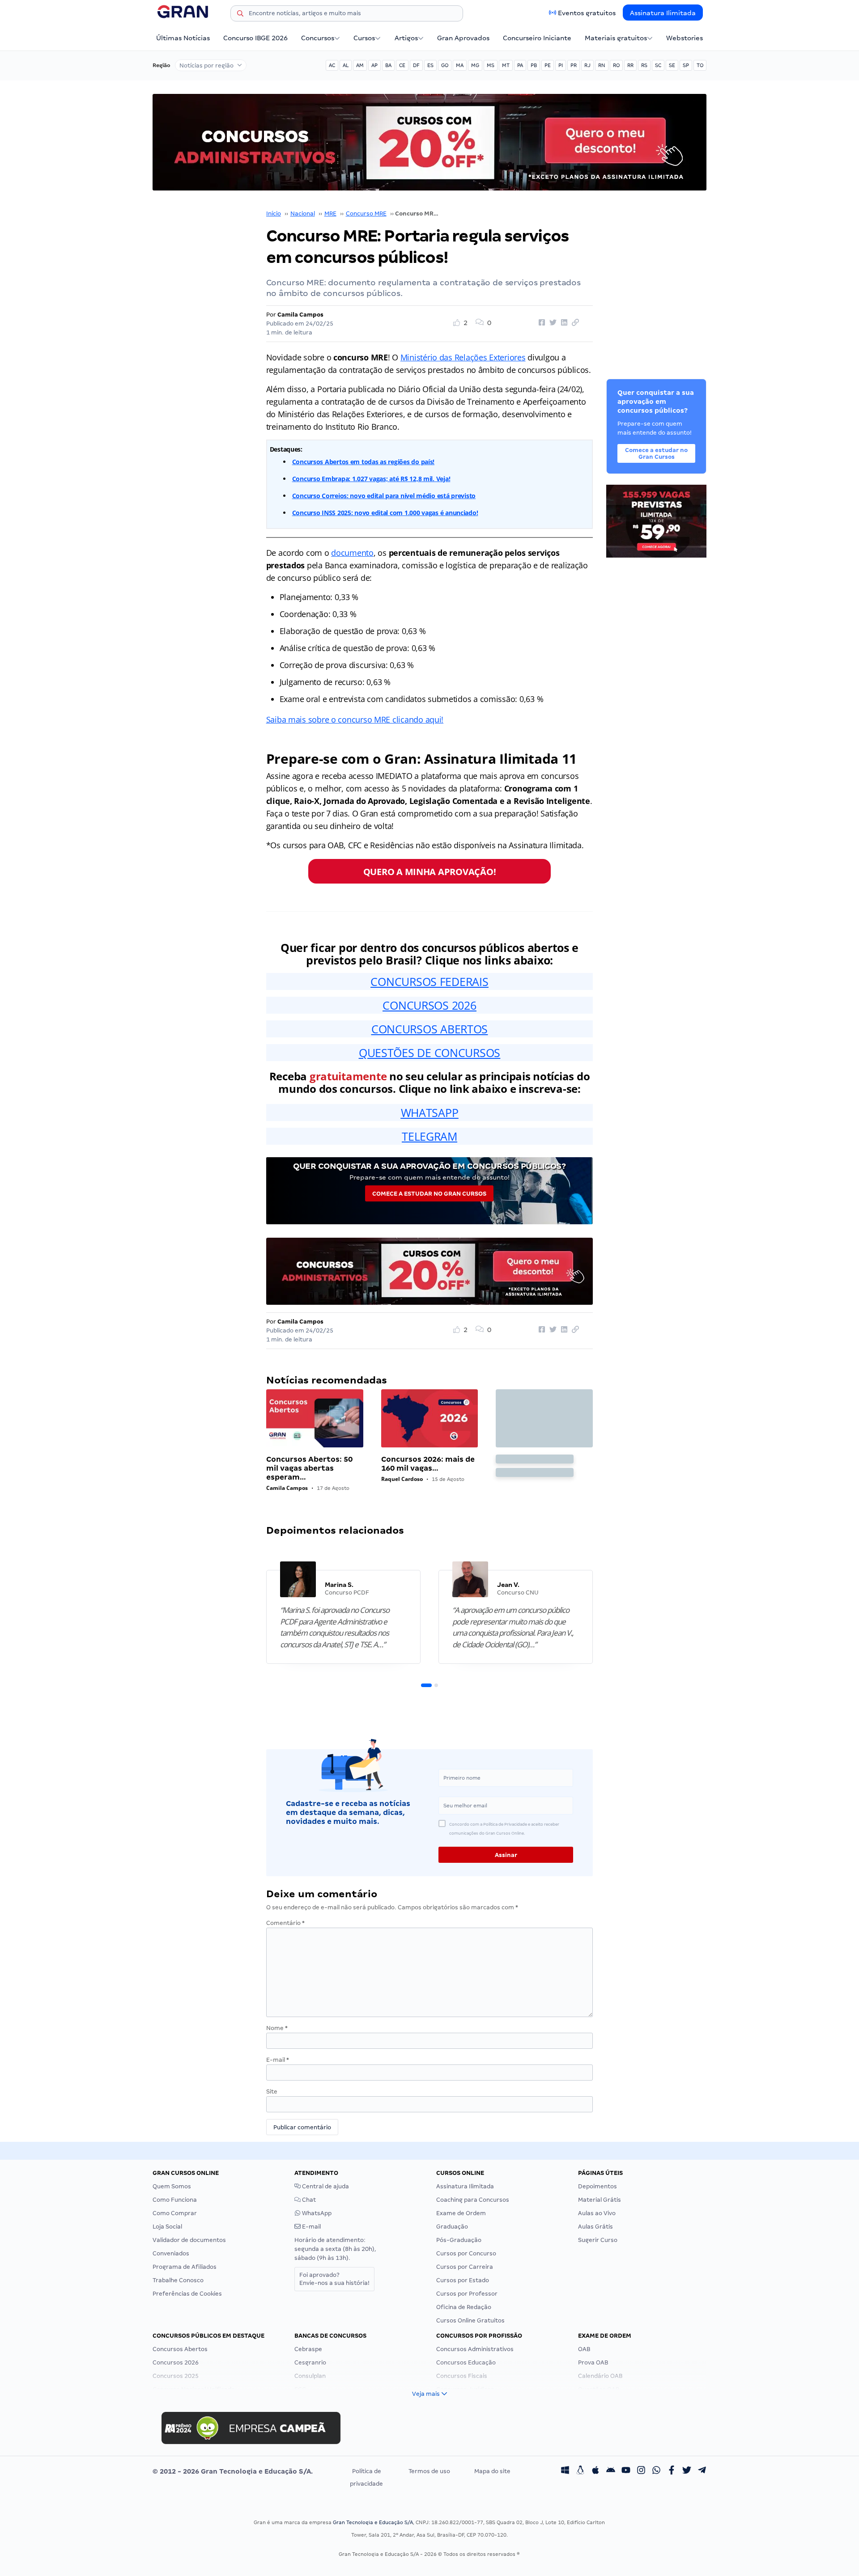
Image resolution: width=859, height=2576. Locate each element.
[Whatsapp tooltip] (656, 2471)
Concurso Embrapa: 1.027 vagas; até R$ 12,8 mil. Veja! (371, 479)
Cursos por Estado (463, 2280)
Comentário (285, 1923)
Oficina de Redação (464, 2307)
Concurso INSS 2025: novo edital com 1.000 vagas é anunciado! (385, 513)
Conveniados (171, 2253)
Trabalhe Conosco (178, 2280)
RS (644, 65)
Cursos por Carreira (465, 2267)
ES (430, 65)
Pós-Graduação (459, 2240)
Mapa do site (492, 2471)
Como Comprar (175, 2213)
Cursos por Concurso (466, 2253)
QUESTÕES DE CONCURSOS (429, 1053)
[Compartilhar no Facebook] (540, 323)
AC (332, 65)
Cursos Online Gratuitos (470, 2320)
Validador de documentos (189, 2240)
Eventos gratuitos (587, 13)
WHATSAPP (430, 1112)
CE (402, 65)
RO (616, 65)
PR (574, 65)
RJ (587, 65)
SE (672, 65)
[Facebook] (672, 2471)
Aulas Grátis (595, 2227)
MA (460, 65)
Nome (277, 2028)
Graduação (452, 2227)
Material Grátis (600, 2200)
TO (700, 65)
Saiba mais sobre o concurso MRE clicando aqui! (355, 719)
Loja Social (167, 2227)
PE (548, 65)
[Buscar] (240, 15)
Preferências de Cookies (187, 2294)
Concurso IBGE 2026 (255, 38)
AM (360, 65)
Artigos (406, 38)
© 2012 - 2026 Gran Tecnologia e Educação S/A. (233, 2471)
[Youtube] (626, 2471)
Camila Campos (300, 315)
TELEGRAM (429, 1136)
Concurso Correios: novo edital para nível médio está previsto (384, 496)
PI (561, 65)
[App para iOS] (595, 2471)
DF (416, 65)
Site (272, 2092)
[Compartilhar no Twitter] (552, 323)
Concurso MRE (366, 214)
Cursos (364, 38)
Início (274, 214)
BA (388, 65)
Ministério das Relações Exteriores (463, 357)
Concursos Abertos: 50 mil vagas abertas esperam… (309, 1468)
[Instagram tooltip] (641, 2471)
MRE (330, 214)
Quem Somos (172, 2186)
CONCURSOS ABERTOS (429, 1029)
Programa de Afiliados (185, 2267)
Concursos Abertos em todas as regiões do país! (364, 462)
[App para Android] (611, 2471)
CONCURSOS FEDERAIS (429, 981)
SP (686, 65)
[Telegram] (702, 2471)
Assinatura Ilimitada (663, 13)
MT (506, 65)
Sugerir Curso (598, 2240)
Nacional (303, 214)
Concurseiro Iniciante (537, 38)
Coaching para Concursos (473, 2200)
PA (520, 65)
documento (352, 553)
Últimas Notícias (183, 38)
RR (630, 65)
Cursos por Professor (467, 2294)
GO (445, 65)
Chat (308, 2200)
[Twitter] (687, 2471)
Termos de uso (429, 2471)
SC (658, 65)
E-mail (278, 2060)
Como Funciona (175, 2200)
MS (491, 65)
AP (374, 65)
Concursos (318, 38)
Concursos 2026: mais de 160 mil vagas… (428, 1464)
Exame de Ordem (461, 2213)
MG (475, 65)
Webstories (685, 38)
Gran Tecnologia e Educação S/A (373, 2522)
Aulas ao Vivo (597, 2213)
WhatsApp (316, 2213)
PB (534, 65)
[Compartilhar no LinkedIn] (563, 323)
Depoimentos (597, 2186)
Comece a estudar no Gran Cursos (429, 1194)
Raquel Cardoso (402, 1479)
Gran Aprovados (463, 38)
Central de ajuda (325, 2186)
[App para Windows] (565, 2471)
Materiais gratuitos (616, 38)
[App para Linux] (580, 2471)
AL (346, 65)
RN (602, 65)
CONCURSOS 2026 (429, 1005)
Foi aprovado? (334, 2279)
